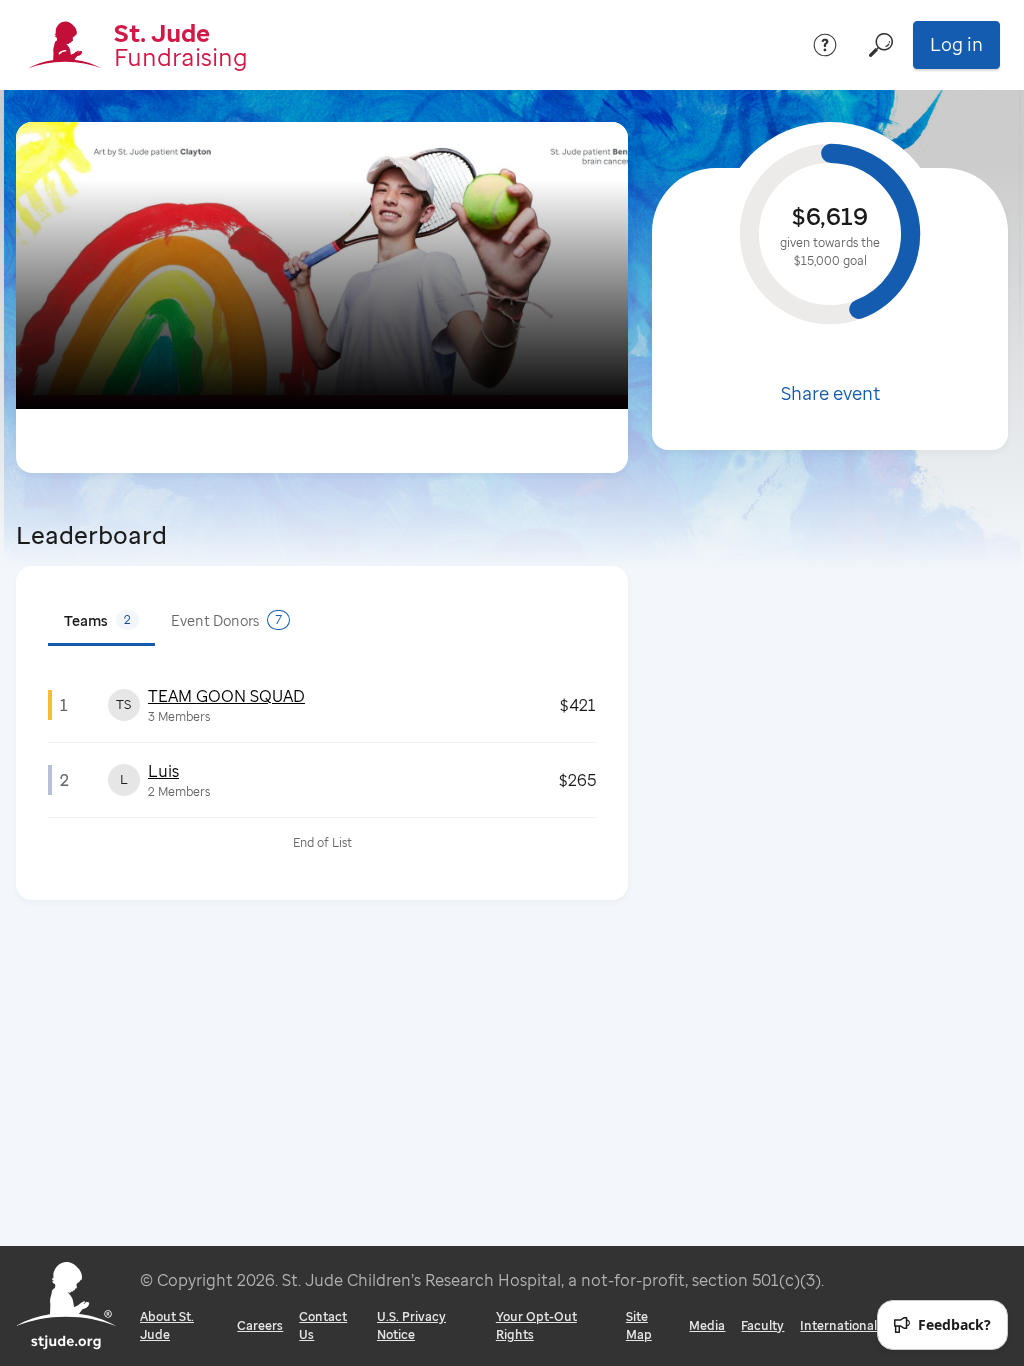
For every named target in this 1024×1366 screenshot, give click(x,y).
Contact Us (323, 1325)
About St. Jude (167, 1325)
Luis (163, 771)
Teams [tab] (97, 620)
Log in (956, 44)
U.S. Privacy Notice (411, 1325)
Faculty (762, 1325)
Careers (260, 1325)
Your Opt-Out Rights (536, 1325)
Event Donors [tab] (226, 620)
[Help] (825, 45)
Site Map (639, 1325)
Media (707, 1325)
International (838, 1325)
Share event (830, 393)
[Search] (881, 45)
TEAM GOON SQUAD (226, 696)
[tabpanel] (322, 768)
